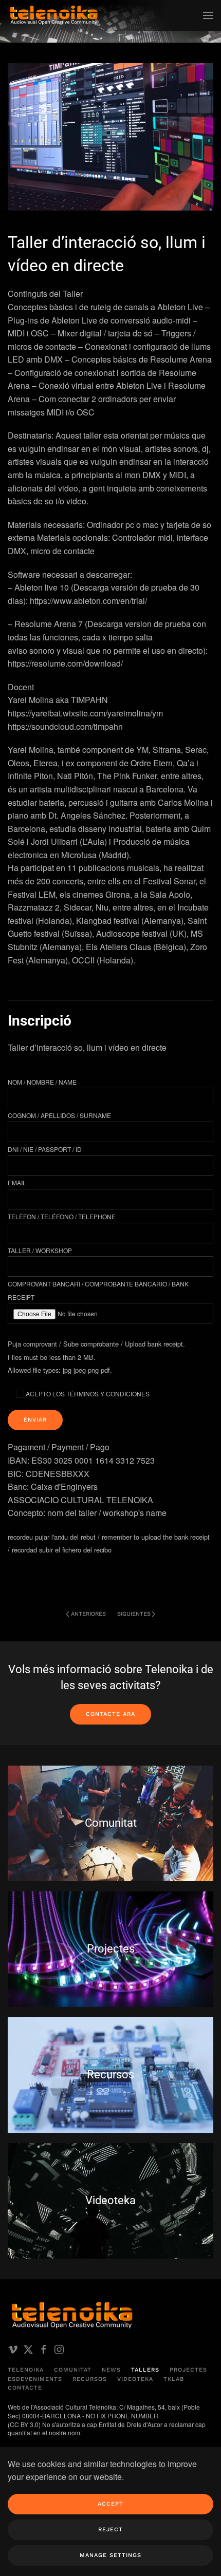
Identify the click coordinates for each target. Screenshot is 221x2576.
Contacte (25, 2388)
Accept (110, 2504)
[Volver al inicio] (54, 15)
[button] (208, 15)
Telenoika (26, 2370)
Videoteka (135, 2379)
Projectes (188, 2370)
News (111, 2370)
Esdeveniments (35, 2379)
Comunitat (73, 2370)
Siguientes (134, 1614)
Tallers (145, 2370)
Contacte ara (110, 1714)
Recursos (90, 2379)
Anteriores (88, 1614)
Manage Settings (110, 2555)
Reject (110, 2530)
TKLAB (174, 2379)
